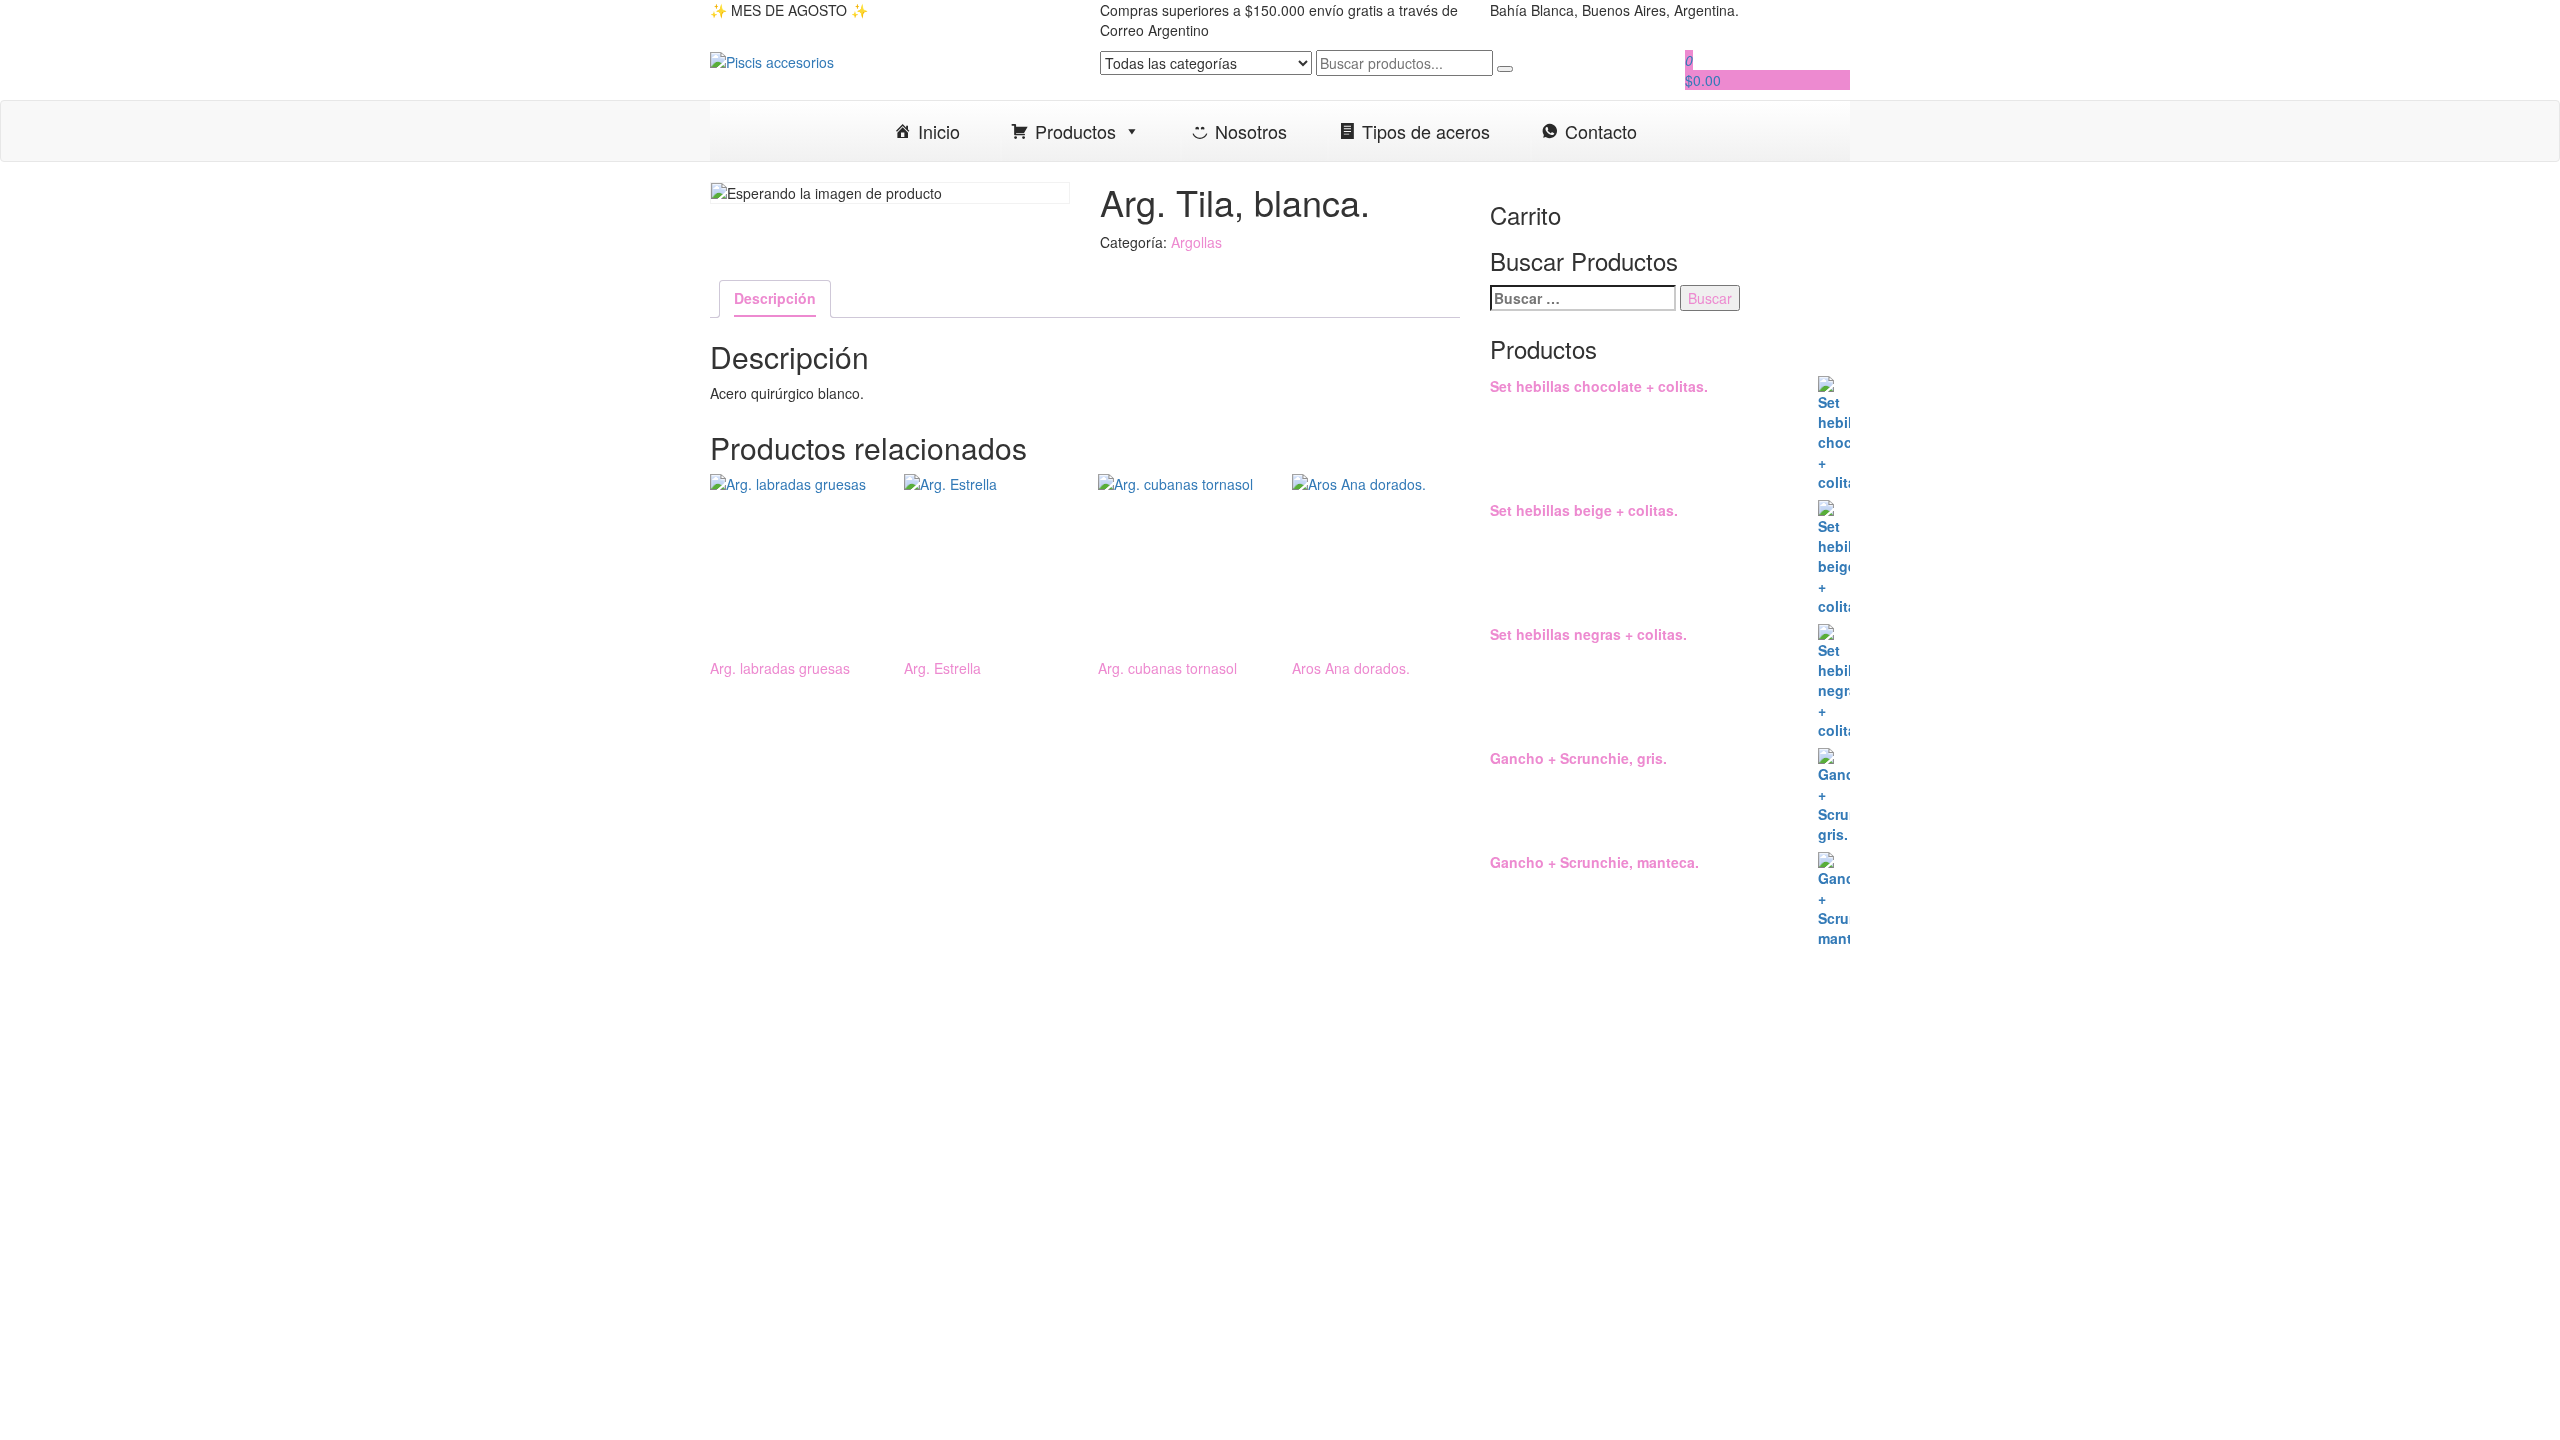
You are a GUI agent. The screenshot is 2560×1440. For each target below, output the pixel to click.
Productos (1075, 131)
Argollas (1196, 242)
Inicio (939, 131)
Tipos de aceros (1426, 131)
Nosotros (1251, 131)
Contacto (1601, 131)
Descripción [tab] (775, 298)
